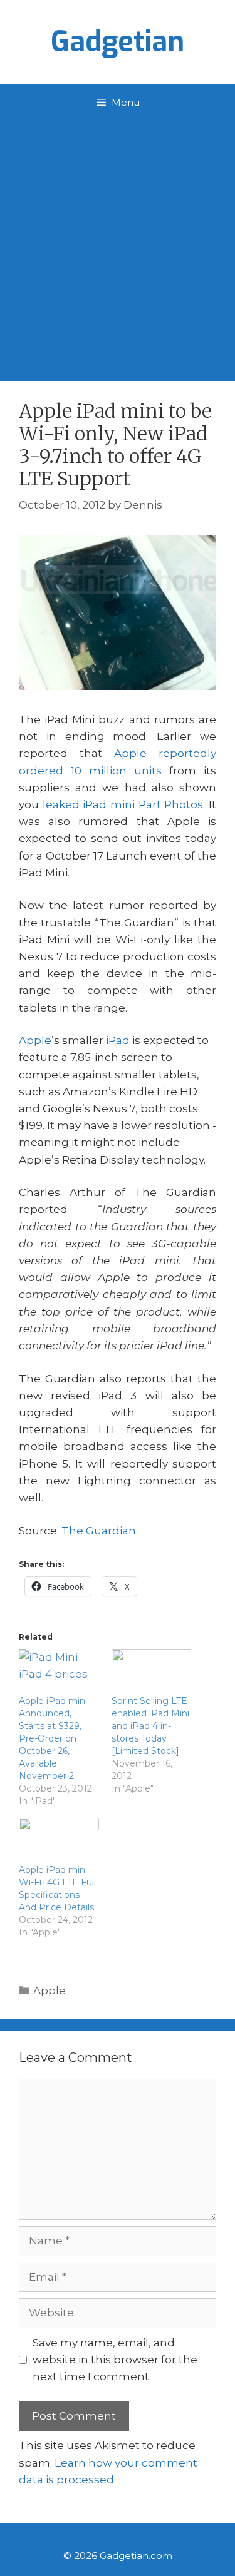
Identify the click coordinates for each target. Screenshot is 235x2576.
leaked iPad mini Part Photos (123, 804)
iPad (118, 1040)
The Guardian (99, 1531)
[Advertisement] (118, 245)
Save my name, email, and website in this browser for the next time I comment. (115, 2360)
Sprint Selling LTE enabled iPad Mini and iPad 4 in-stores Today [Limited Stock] (150, 1726)
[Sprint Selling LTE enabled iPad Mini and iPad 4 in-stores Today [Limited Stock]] (152, 1672)
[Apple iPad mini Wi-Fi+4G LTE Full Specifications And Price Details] (59, 1841)
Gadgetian (118, 42)
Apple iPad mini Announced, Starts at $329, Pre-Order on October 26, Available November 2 (53, 1738)
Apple (35, 1040)
